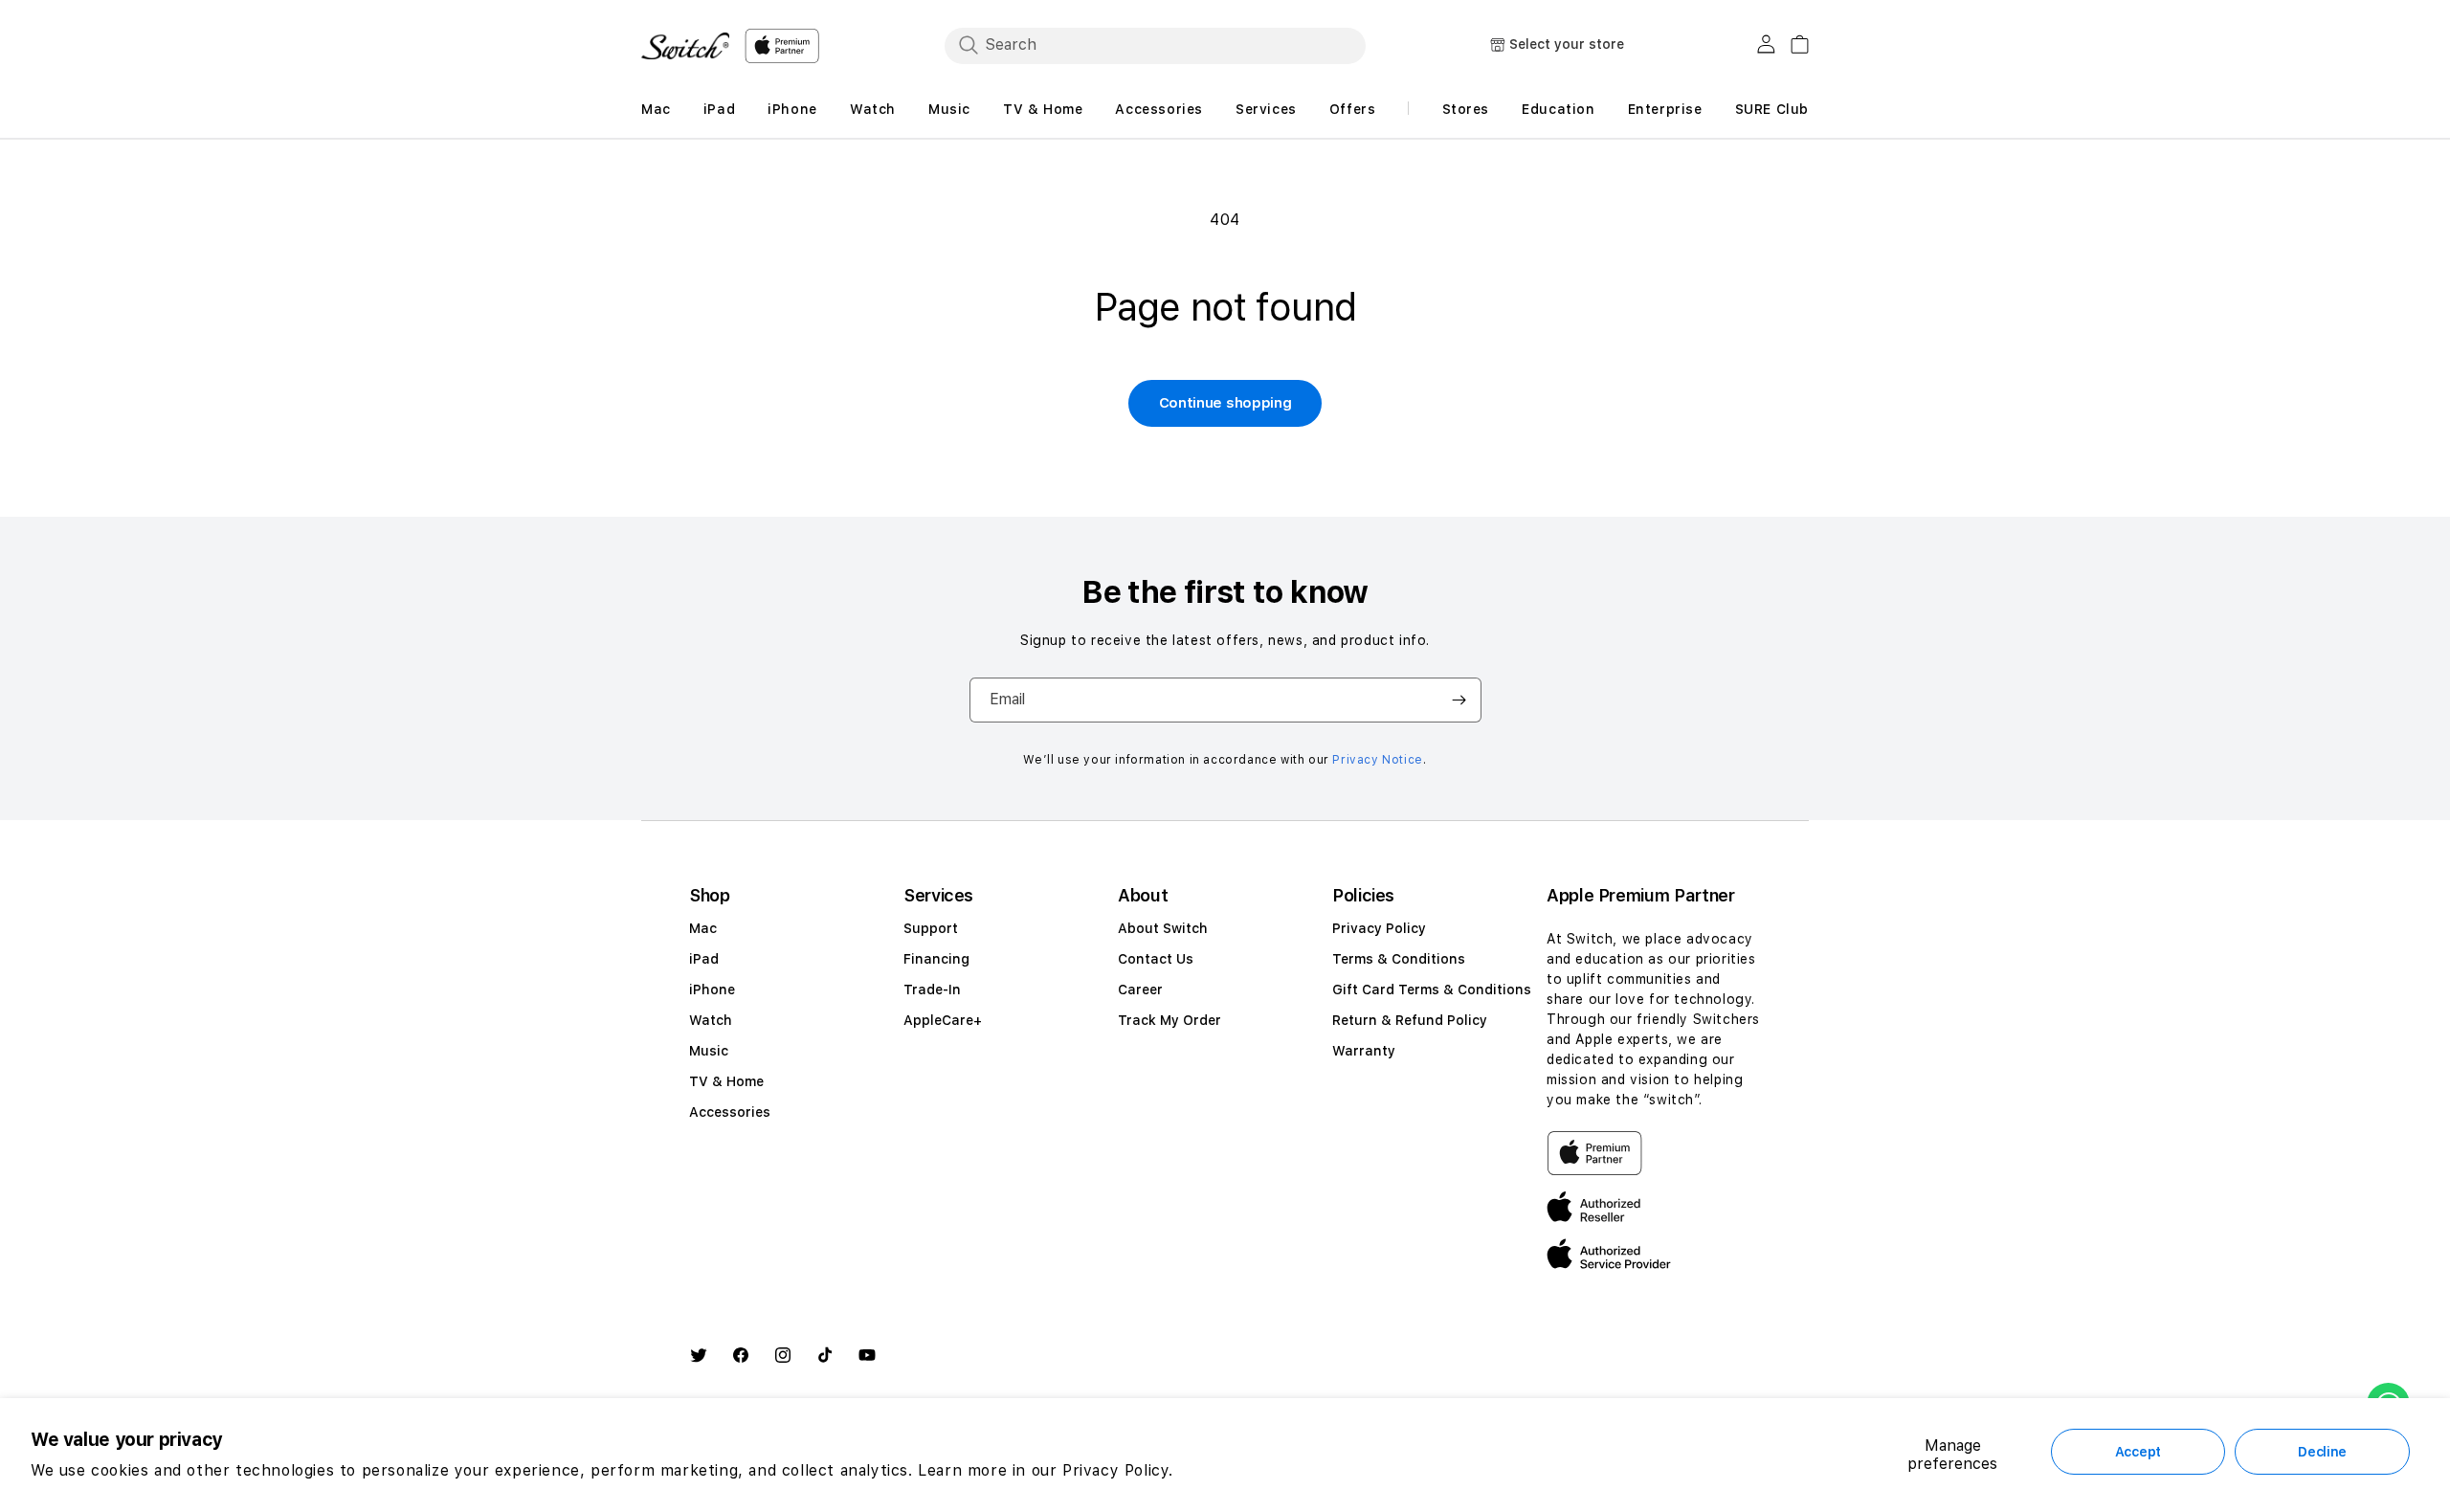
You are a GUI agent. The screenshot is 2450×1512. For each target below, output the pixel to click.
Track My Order (1169, 1020)
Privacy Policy (1379, 928)
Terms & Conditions (1399, 959)
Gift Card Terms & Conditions (1432, 989)
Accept (2138, 1452)
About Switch (1163, 928)
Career (1140, 989)
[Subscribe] (1459, 700)
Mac (703, 928)
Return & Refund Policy (1410, 1020)
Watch (711, 1020)
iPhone (712, 989)
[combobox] (1155, 45)
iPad (704, 959)
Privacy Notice (1377, 760)
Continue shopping (1225, 403)
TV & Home (726, 1081)
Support (931, 928)
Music (709, 1051)
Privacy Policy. (1118, 1470)
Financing (936, 959)
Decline (2322, 1452)
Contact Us (1156, 959)
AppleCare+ (943, 1020)
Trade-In (932, 989)
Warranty (1364, 1051)
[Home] (685, 46)
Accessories (730, 1112)
